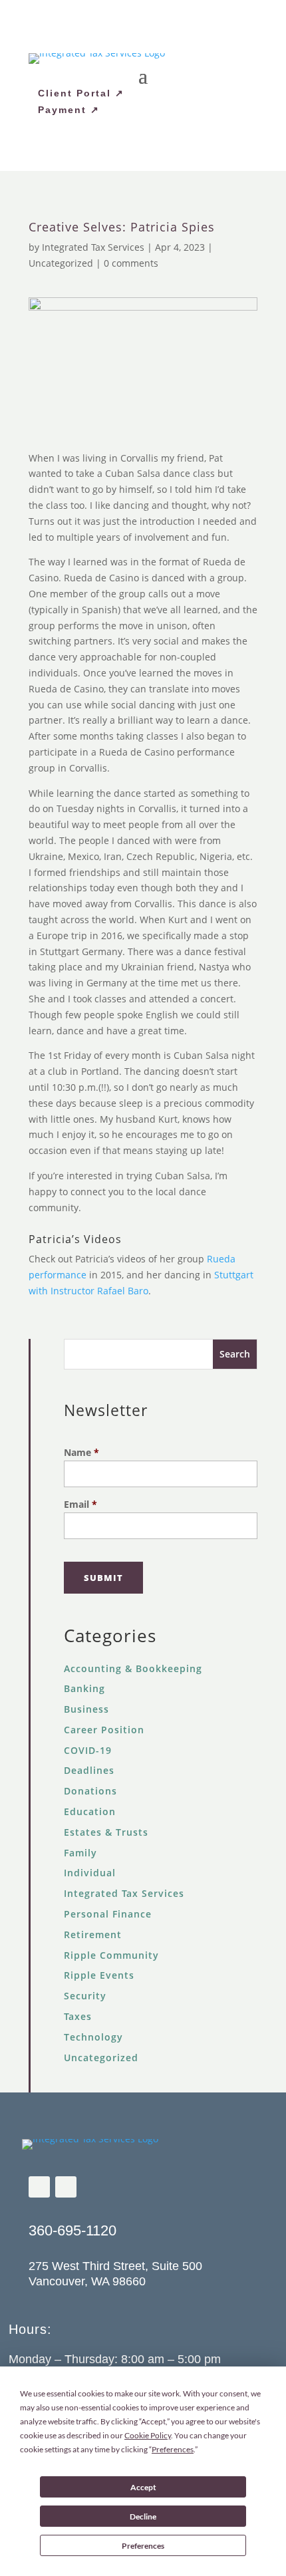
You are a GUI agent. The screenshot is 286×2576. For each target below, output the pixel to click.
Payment (62, 110)
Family (80, 1853)
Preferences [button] (173, 2449)
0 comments (131, 263)
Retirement (93, 1934)
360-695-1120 (72, 2230)
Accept (143, 2487)
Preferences (143, 2546)
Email (80, 1504)
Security (85, 1996)
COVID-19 (88, 1750)
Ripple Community (111, 1955)
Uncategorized (61, 263)
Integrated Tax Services (93, 247)
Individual (90, 1873)
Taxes (78, 2016)
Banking (84, 1688)
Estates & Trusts (106, 1832)
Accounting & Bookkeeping (133, 1668)
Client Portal (74, 93)
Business (86, 1709)
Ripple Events (99, 1975)
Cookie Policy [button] (148, 2435)
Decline (143, 2516)
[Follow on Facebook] (39, 2187)
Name (81, 1452)
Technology (93, 2037)
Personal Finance (108, 1914)
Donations (90, 1791)
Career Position (104, 1730)
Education (90, 1811)
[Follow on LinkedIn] (66, 2187)
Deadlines (89, 1770)
